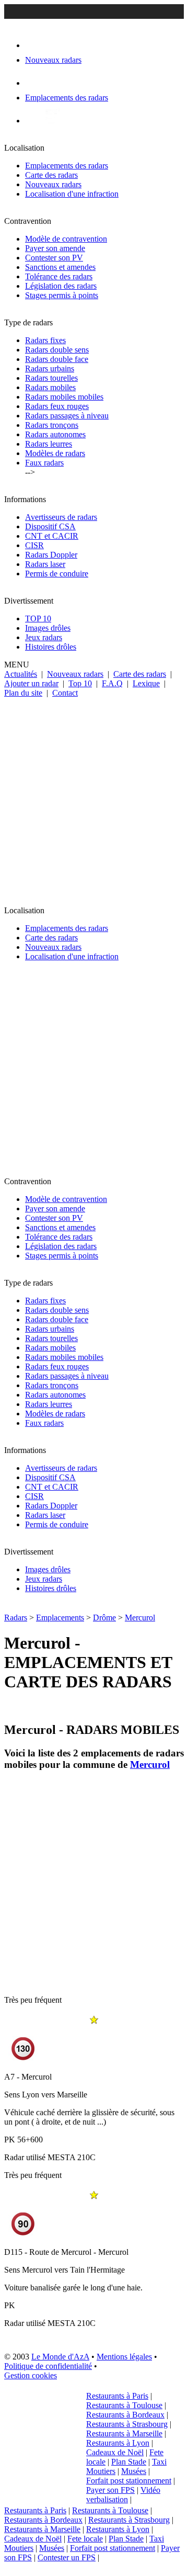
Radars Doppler (51, 555)
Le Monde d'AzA (60, 2357)
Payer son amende (55, 248)
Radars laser (45, 564)
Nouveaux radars (53, 184)
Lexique (146, 683)
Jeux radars (44, 637)
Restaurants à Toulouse (124, 2405)
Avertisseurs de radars (61, 517)
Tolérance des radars (59, 276)
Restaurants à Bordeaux (125, 2415)
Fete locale (85, 2539)
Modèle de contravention (66, 239)
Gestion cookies (31, 2375)
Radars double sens (57, 350)
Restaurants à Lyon (118, 2443)
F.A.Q (112, 683)
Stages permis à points (62, 295)
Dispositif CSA (50, 526)
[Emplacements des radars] (33, 83)
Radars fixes (45, 340)
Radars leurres (49, 444)
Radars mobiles (50, 387)
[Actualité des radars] (51, 121)
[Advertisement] (94, 797)
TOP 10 (38, 619)
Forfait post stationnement (129, 2481)
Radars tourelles (51, 378)
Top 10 (80, 683)
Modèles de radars (55, 453)
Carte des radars (51, 175)
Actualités (21, 674)
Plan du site (23, 693)
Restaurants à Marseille (124, 2433)
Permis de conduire (57, 574)
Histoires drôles (51, 647)
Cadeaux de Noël (115, 2452)
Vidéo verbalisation (123, 2495)
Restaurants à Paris (117, 2396)
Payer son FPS (110, 2490)
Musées (134, 2471)
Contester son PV (54, 258)
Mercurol (140, 1618)
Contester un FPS (67, 2557)
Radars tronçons (52, 425)
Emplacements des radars (67, 166)
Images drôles (48, 628)
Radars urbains (50, 368)
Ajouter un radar (31, 683)
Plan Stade (129, 2462)
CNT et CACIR (52, 536)
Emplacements (60, 1618)
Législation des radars (61, 286)
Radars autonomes (55, 434)
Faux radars (44, 463)
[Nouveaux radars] (34, 45)
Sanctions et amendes (60, 267)
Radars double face (57, 359)
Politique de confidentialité (48, 2366)
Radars (16, 1618)
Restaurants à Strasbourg (127, 2424)
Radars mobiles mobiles (64, 397)
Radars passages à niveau (67, 416)
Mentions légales (124, 2357)
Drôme (104, 1618)
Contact (65, 693)
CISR (34, 545)
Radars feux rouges (57, 406)
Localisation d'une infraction (72, 194)
